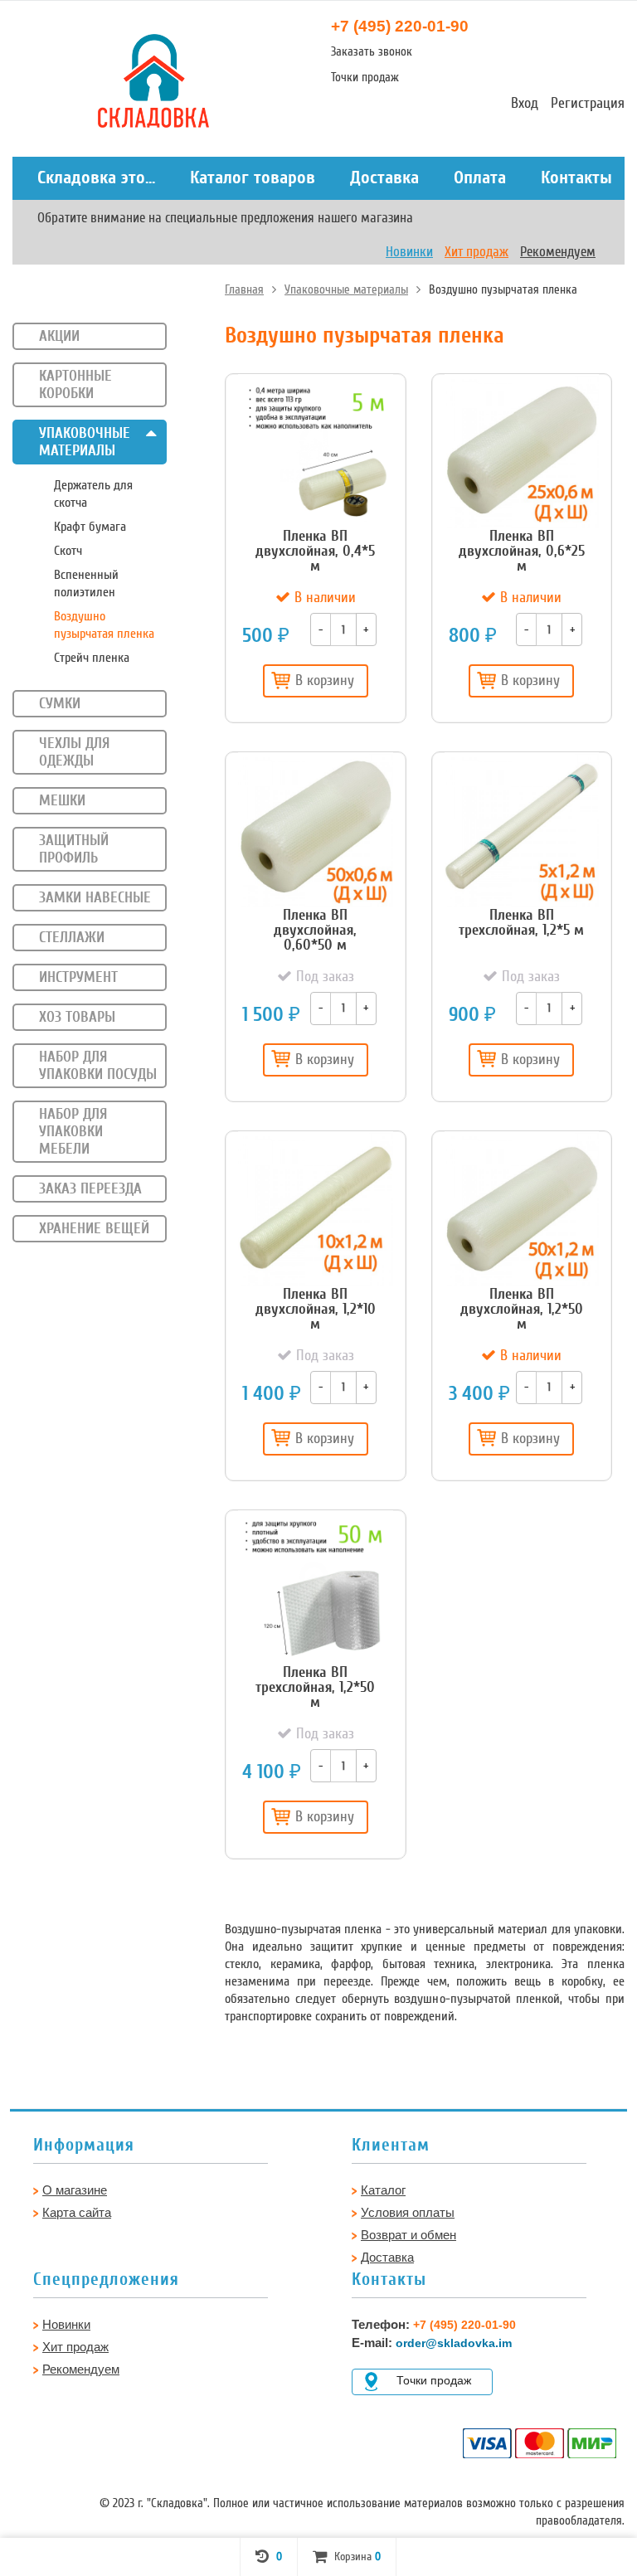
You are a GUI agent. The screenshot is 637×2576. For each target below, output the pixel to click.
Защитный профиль (74, 849)
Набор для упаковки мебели (73, 1131)
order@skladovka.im (454, 2343)
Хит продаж (477, 252)
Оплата (480, 177)
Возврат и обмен (408, 2235)
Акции (59, 336)
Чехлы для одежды (74, 752)
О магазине (75, 2190)
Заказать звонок (372, 51)
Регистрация (588, 103)
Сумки (60, 703)
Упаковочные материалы (346, 289)
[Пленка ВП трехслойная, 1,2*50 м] (316, 1588)
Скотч (68, 551)
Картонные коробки (75, 384)
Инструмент (78, 977)
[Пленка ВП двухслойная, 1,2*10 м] (316, 1209)
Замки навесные (95, 897)
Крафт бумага (90, 527)
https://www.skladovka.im (57, 61)
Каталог (383, 2190)
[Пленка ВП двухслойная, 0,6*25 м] (522, 452)
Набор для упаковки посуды (98, 1065)
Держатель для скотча (93, 494)
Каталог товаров (253, 177)
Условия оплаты (408, 2212)
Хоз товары (77, 1017)
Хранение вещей (94, 1228)
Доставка (384, 177)
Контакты (576, 177)
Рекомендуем (558, 252)
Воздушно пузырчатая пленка (104, 625)
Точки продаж (365, 77)
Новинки (409, 252)
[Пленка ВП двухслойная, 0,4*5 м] (316, 452)
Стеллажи (72, 937)
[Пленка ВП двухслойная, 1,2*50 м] (522, 1209)
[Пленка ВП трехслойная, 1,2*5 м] (522, 830)
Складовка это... (96, 177)
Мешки (62, 800)
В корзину (325, 680)
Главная (244, 289)
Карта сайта (77, 2212)
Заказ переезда (90, 1188)
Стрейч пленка (92, 658)
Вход (525, 103)
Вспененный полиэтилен (86, 583)
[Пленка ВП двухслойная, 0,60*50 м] (316, 830)
